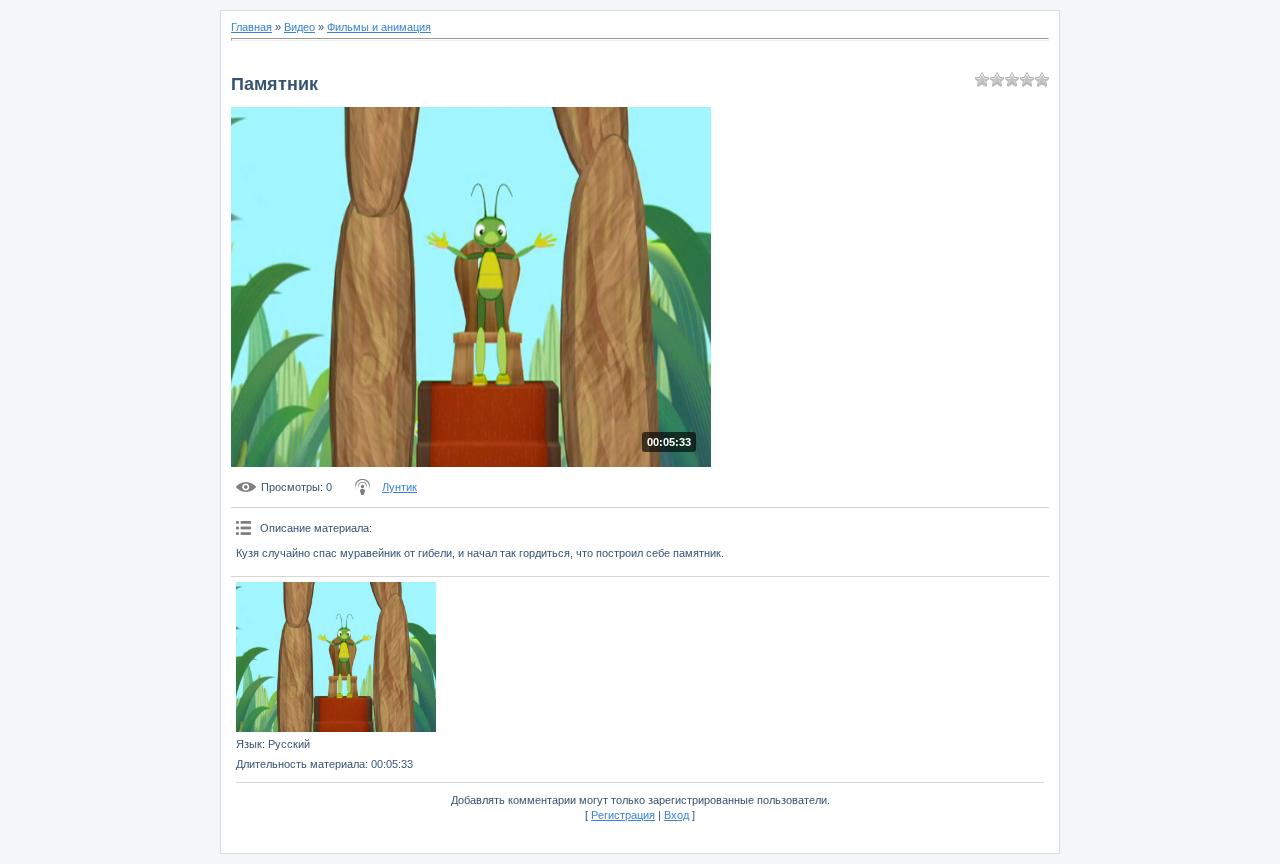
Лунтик (399, 487)
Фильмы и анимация (379, 27)
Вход (676, 815)
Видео (299, 27)
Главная (251, 27)
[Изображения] (336, 657)
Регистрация (623, 815)
